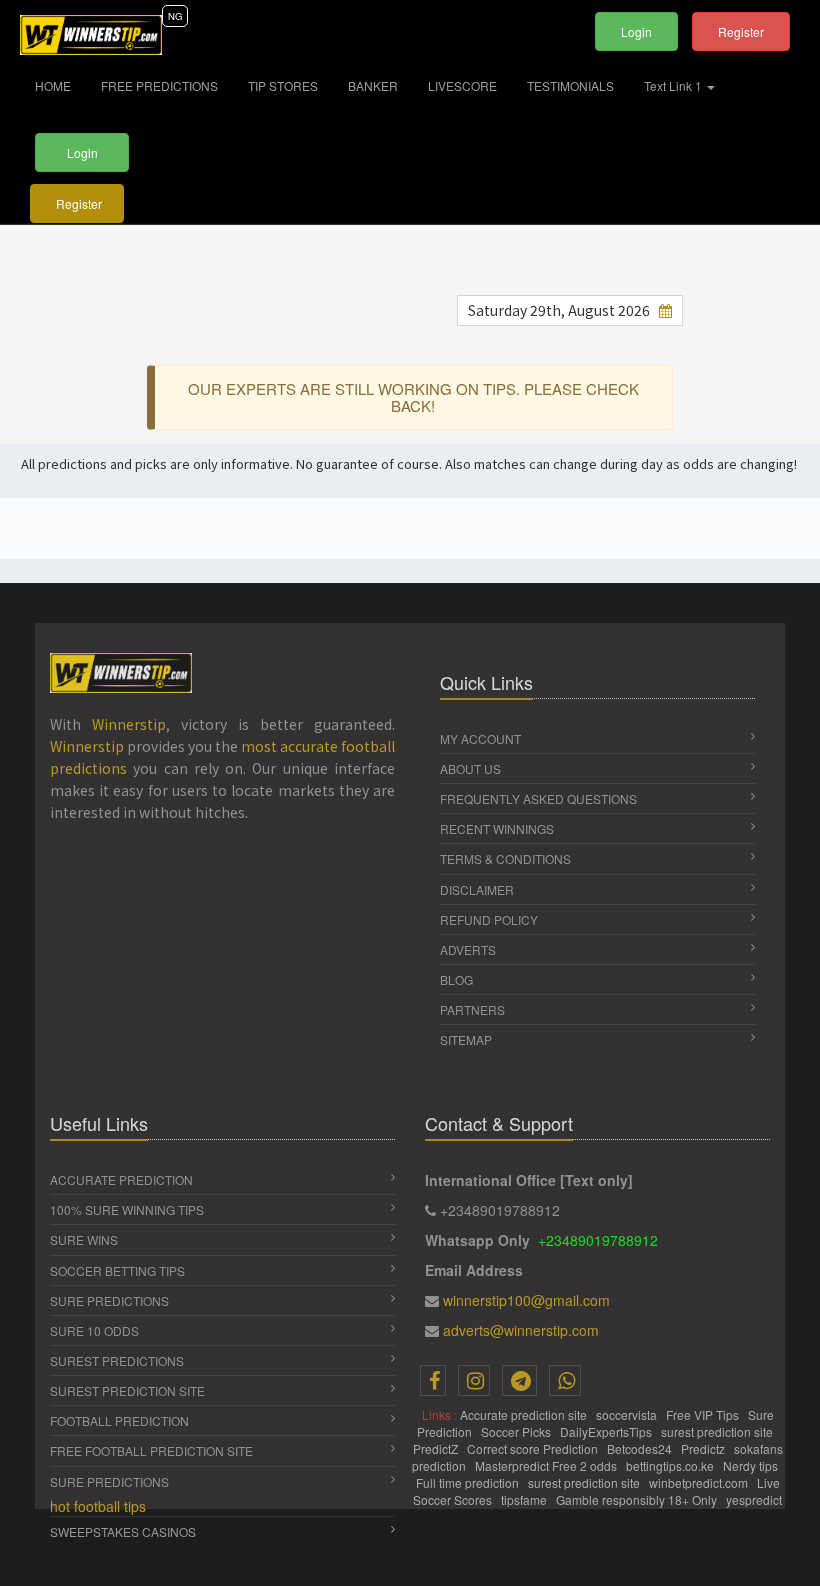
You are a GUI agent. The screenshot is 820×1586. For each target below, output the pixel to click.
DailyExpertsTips (607, 1431)
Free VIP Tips (704, 1414)
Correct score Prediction (534, 1448)
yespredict (754, 1499)
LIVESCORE (462, 85)
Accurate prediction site (525, 1414)
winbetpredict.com (700, 1482)
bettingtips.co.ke (671, 1465)
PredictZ (437, 1448)
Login (636, 31)
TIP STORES (283, 85)
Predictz (704, 1448)
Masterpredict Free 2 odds (547, 1465)
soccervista (628, 1414)
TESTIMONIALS (570, 85)
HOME (60, 85)
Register (741, 31)
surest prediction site (718, 1431)
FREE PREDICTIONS (159, 85)
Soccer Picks (517, 1431)
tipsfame (525, 1499)
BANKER (373, 85)
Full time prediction (469, 1482)
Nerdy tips (752, 1465)
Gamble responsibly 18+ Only (638, 1499)
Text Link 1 (674, 85)
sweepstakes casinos (123, 1531)
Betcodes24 (641, 1448)
